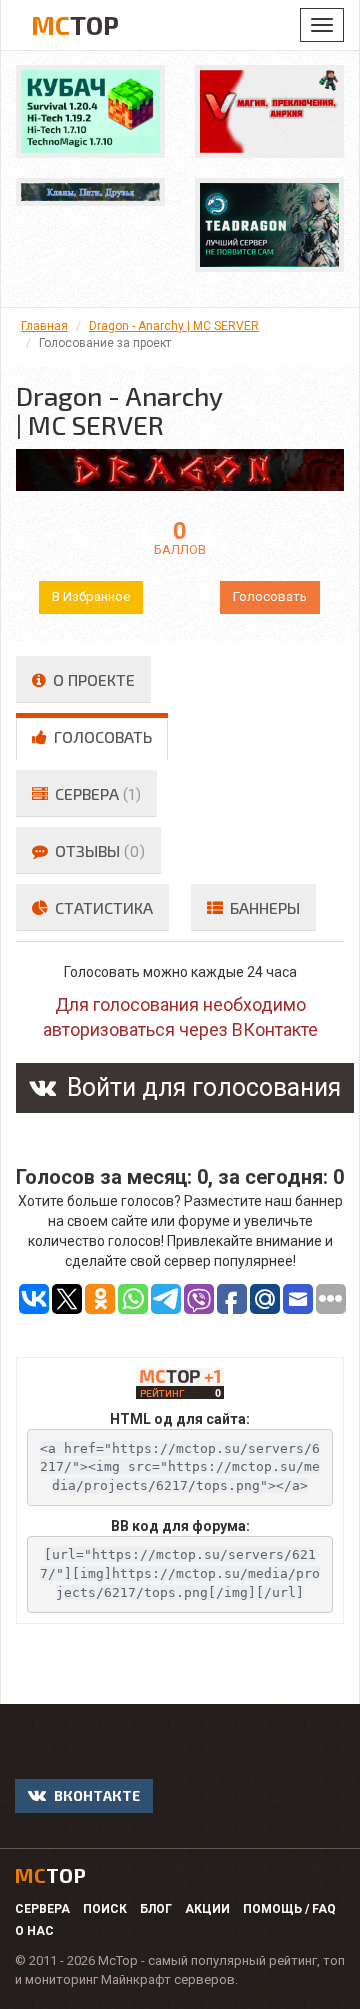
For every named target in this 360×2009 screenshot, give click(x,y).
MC (75, 24)
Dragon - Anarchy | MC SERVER (174, 326)
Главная (44, 326)
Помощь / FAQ (289, 1909)
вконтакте (95, 1795)
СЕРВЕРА (96, 793)
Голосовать (270, 596)
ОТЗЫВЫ (98, 850)
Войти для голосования (201, 1087)
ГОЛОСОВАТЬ (101, 736)
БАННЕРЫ (263, 907)
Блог (156, 1909)
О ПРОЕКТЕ (92, 679)
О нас (34, 1931)
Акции (207, 1909)
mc (50, 1875)
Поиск (105, 1909)
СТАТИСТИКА (102, 907)
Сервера (42, 1909)
